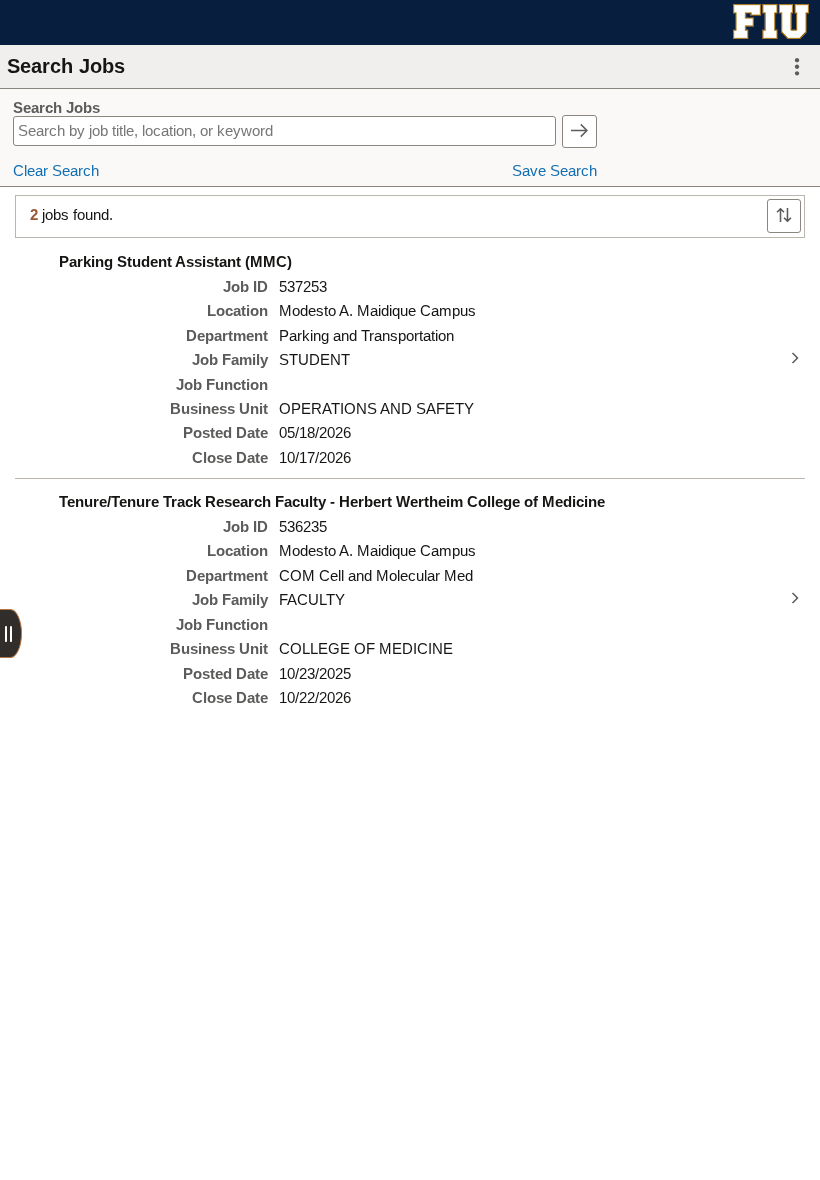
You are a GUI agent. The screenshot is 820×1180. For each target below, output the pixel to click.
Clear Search (56, 171)
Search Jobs (56, 108)
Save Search (554, 171)
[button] (797, 67)
